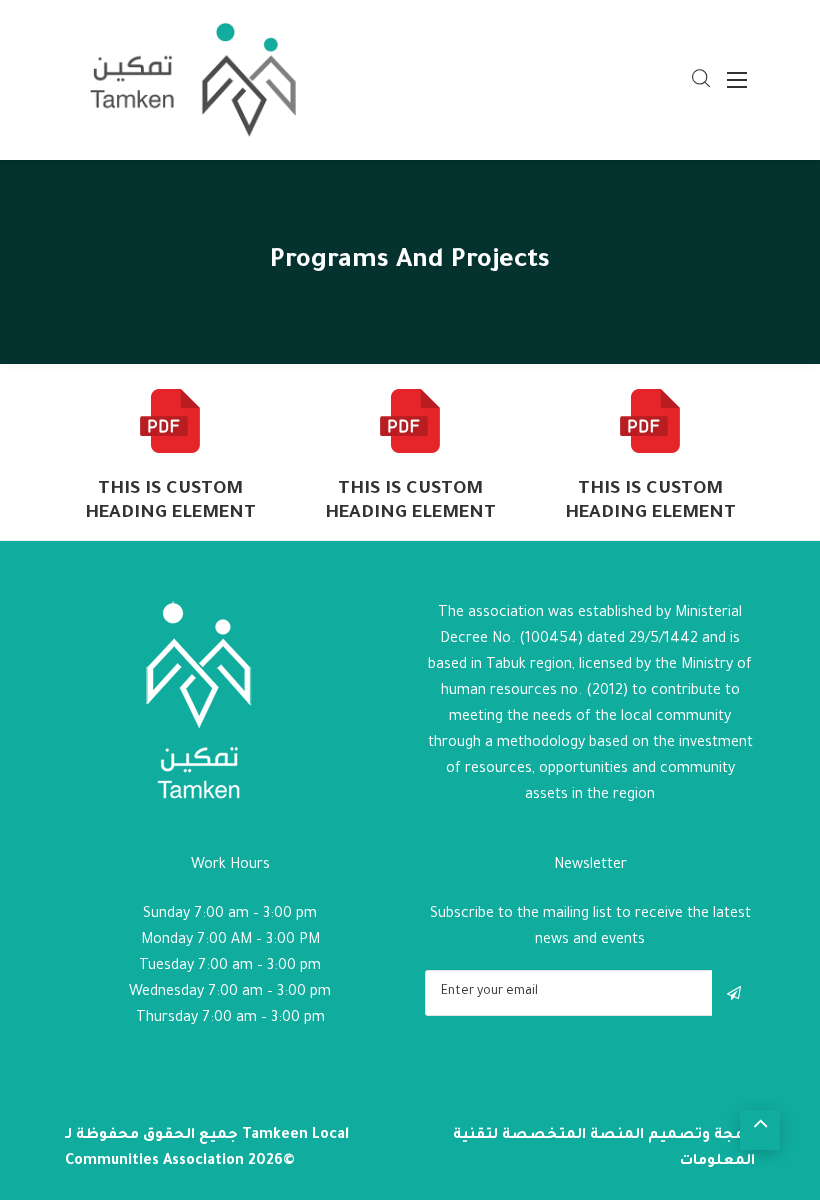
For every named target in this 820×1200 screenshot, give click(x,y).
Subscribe (733, 993)
